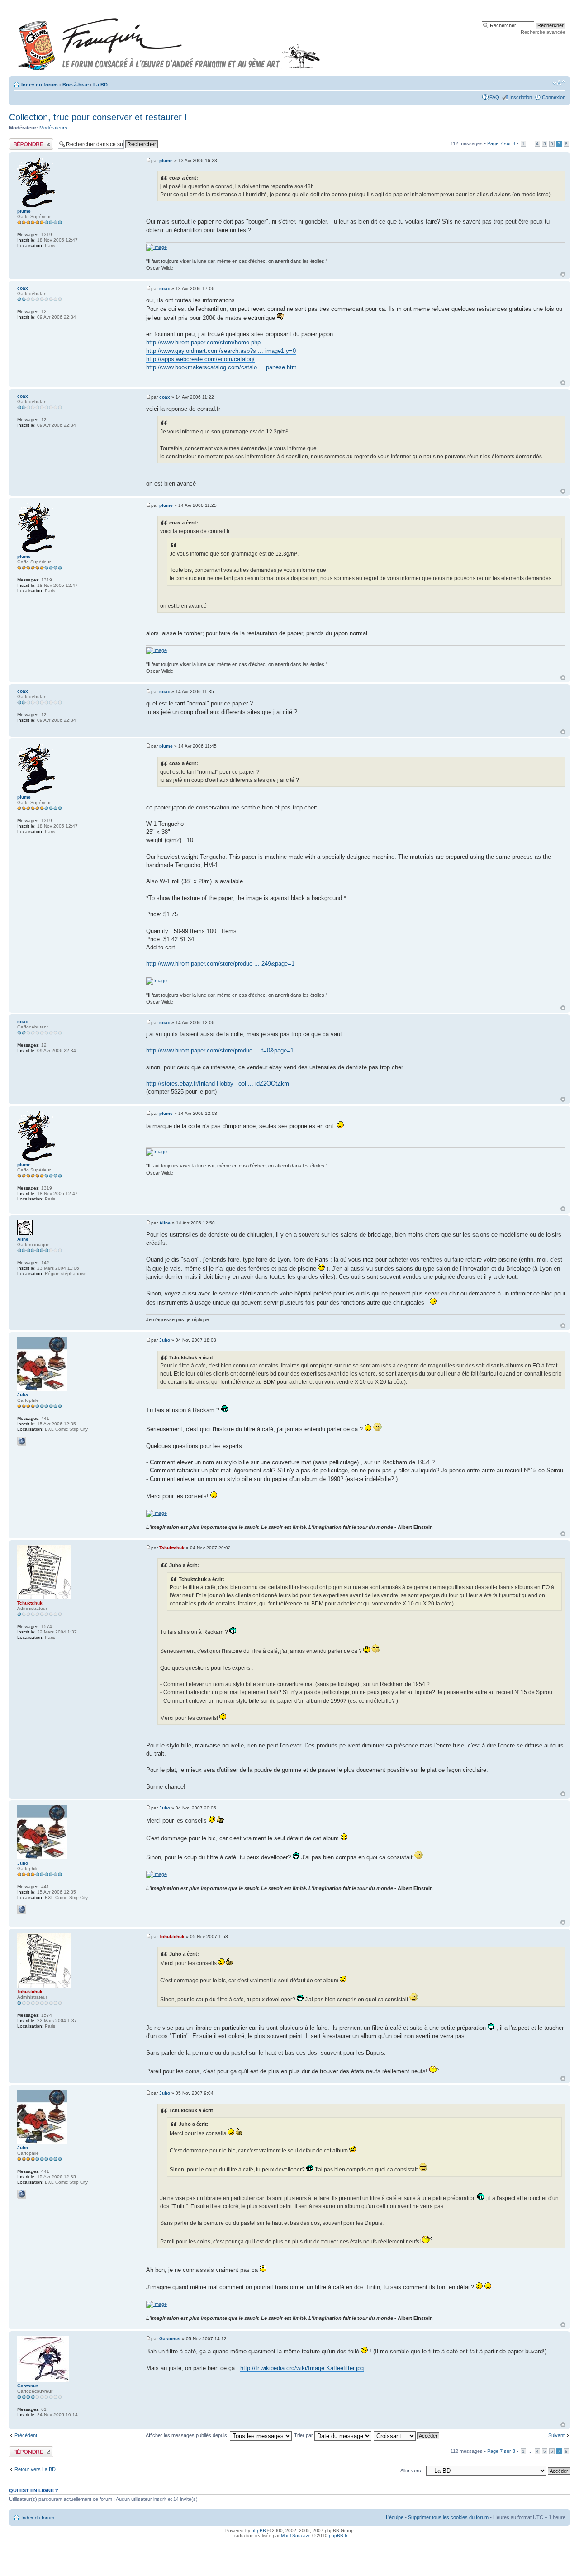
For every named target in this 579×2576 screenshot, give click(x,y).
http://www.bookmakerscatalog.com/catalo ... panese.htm (221, 367)
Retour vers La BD (35, 2469)
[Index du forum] (169, 40)
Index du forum (40, 85)
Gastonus (170, 2339)
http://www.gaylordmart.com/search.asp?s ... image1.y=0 (221, 351)
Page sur (501, 143)
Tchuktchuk (172, 1548)
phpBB (259, 2531)
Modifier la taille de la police (559, 83)
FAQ (494, 97)
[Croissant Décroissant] (407, 2435)
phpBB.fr (338, 2536)
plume (166, 160)
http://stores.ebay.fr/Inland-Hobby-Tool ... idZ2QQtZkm (218, 1083)
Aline (165, 1223)
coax (165, 288)
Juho (165, 1340)
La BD (100, 85)
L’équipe (395, 2517)
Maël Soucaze (296, 2536)
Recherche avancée (543, 32)
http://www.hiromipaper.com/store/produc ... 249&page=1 (220, 964)
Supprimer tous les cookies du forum (448, 2517)
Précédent (26, 2435)
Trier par (304, 2435)
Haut (563, 274)
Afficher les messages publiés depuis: (188, 2435)
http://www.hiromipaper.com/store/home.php (203, 342)
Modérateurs (53, 128)
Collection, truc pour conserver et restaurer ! (98, 117)
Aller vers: (411, 2471)
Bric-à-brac (76, 85)
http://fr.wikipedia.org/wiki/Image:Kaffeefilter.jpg (302, 2368)
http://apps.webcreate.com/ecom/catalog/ (200, 359)
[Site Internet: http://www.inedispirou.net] (22, 1441)
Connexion (554, 97)
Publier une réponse (31, 141)
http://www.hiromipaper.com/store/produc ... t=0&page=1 (220, 1050)
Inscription (521, 97)
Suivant (556, 2435)
